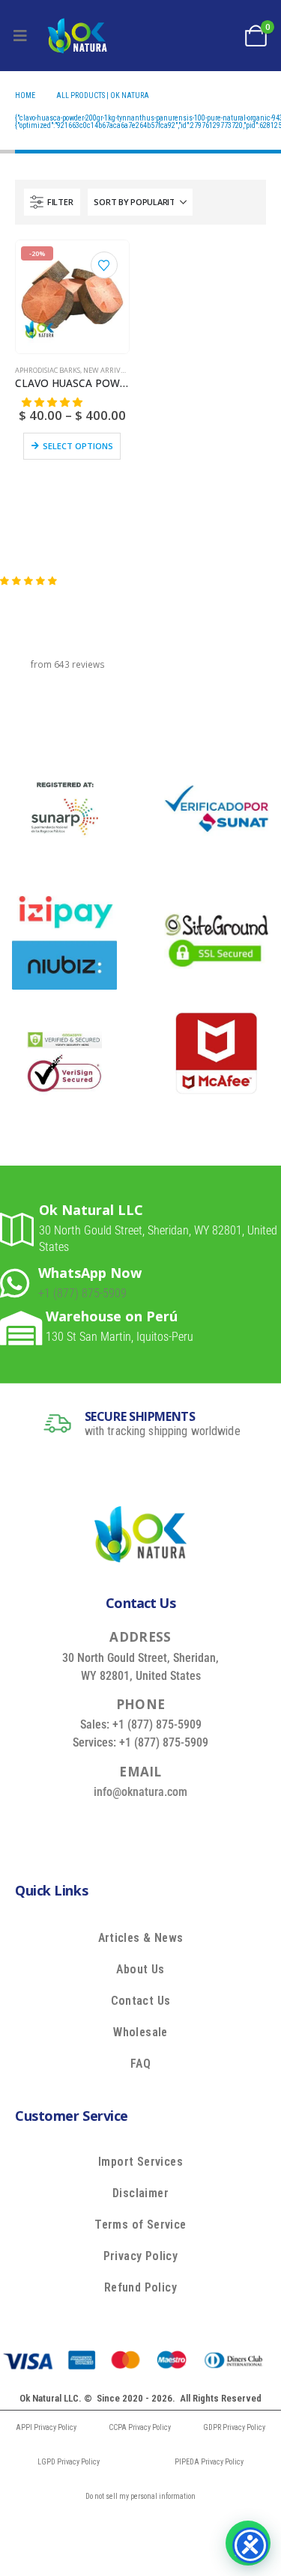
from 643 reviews (68, 664)
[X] (120, 1826)
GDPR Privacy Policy (234, 2427)
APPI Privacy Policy (46, 2427)
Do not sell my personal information (140, 2496)
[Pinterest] (154, 1826)
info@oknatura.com (140, 1792)
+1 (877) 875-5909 (82, 1293)
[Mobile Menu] (20, 36)
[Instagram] (189, 1826)
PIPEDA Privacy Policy (209, 2462)
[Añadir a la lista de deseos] (104, 265)
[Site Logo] (77, 36)
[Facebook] (85, 1826)
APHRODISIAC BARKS (48, 370)
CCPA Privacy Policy (140, 2427)
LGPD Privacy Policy (69, 2462)
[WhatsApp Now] (19, 1283)
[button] (52, 202)
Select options (78, 446)
